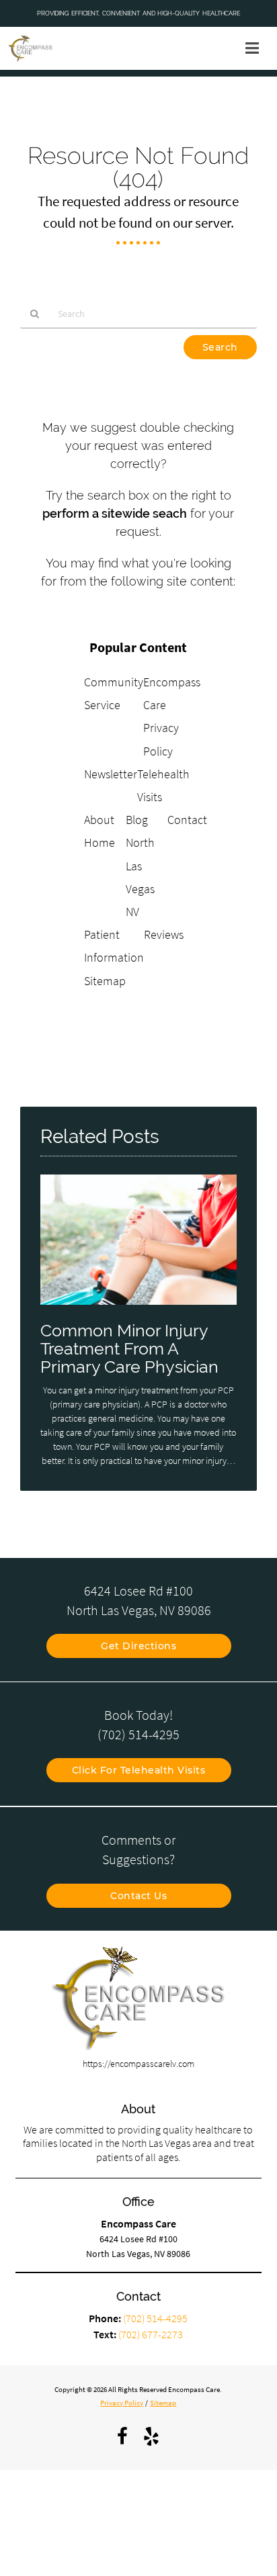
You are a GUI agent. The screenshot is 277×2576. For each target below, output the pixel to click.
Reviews (164, 934)
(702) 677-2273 (151, 2334)
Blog (137, 820)
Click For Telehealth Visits (139, 1770)
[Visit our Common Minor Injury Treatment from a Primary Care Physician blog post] (138, 1308)
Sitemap (105, 981)
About (99, 820)
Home (100, 842)
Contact (187, 820)
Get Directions (138, 1646)
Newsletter (111, 774)
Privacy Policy (122, 2403)
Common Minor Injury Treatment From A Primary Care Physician (129, 1349)
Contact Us (138, 1896)
